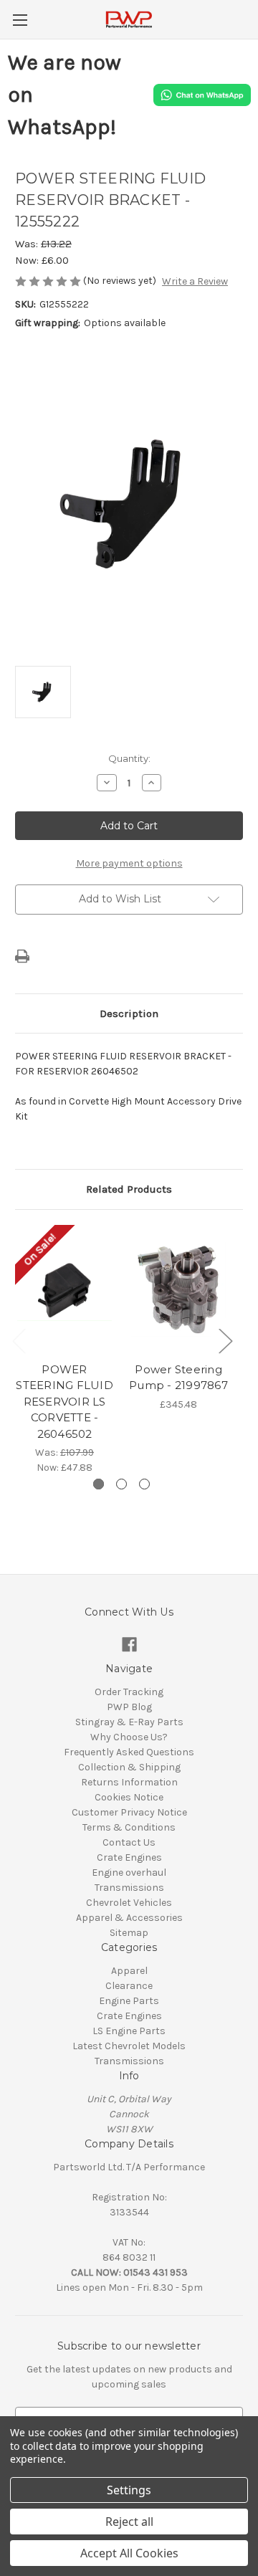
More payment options (129, 863)
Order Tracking (129, 1692)
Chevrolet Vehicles (129, 1903)
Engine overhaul (129, 1873)
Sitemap (129, 1933)
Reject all (129, 2522)
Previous (19, 1341)
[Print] (22, 956)
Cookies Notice (129, 1797)
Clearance (129, 1986)
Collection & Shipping (129, 1767)
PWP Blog (129, 1707)
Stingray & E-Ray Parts (129, 1722)
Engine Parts (129, 2001)
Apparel (129, 1971)
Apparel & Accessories (129, 1918)
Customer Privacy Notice (129, 1812)
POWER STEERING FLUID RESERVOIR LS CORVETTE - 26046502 (64, 1402)
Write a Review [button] (195, 281)
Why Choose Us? (129, 1737)
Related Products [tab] (129, 1189)
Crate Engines (129, 1857)
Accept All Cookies (129, 2553)
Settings (129, 2490)
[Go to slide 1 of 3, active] (99, 1484)
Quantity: (129, 758)
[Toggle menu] (20, 20)
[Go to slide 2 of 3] (121, 1484)
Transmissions (129, 1888)
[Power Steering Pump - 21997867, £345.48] (178, 1289)
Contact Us (129, 1842)
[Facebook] (129, 1645)
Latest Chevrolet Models (129, 2046)
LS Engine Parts (129, 2031)
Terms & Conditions (129, 1827)
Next (225, 1341)
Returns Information (129, 1782)
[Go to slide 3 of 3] (144, 1484)
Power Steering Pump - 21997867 (178, 1378)
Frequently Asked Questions (129, 1752)
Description (129, 1013)
